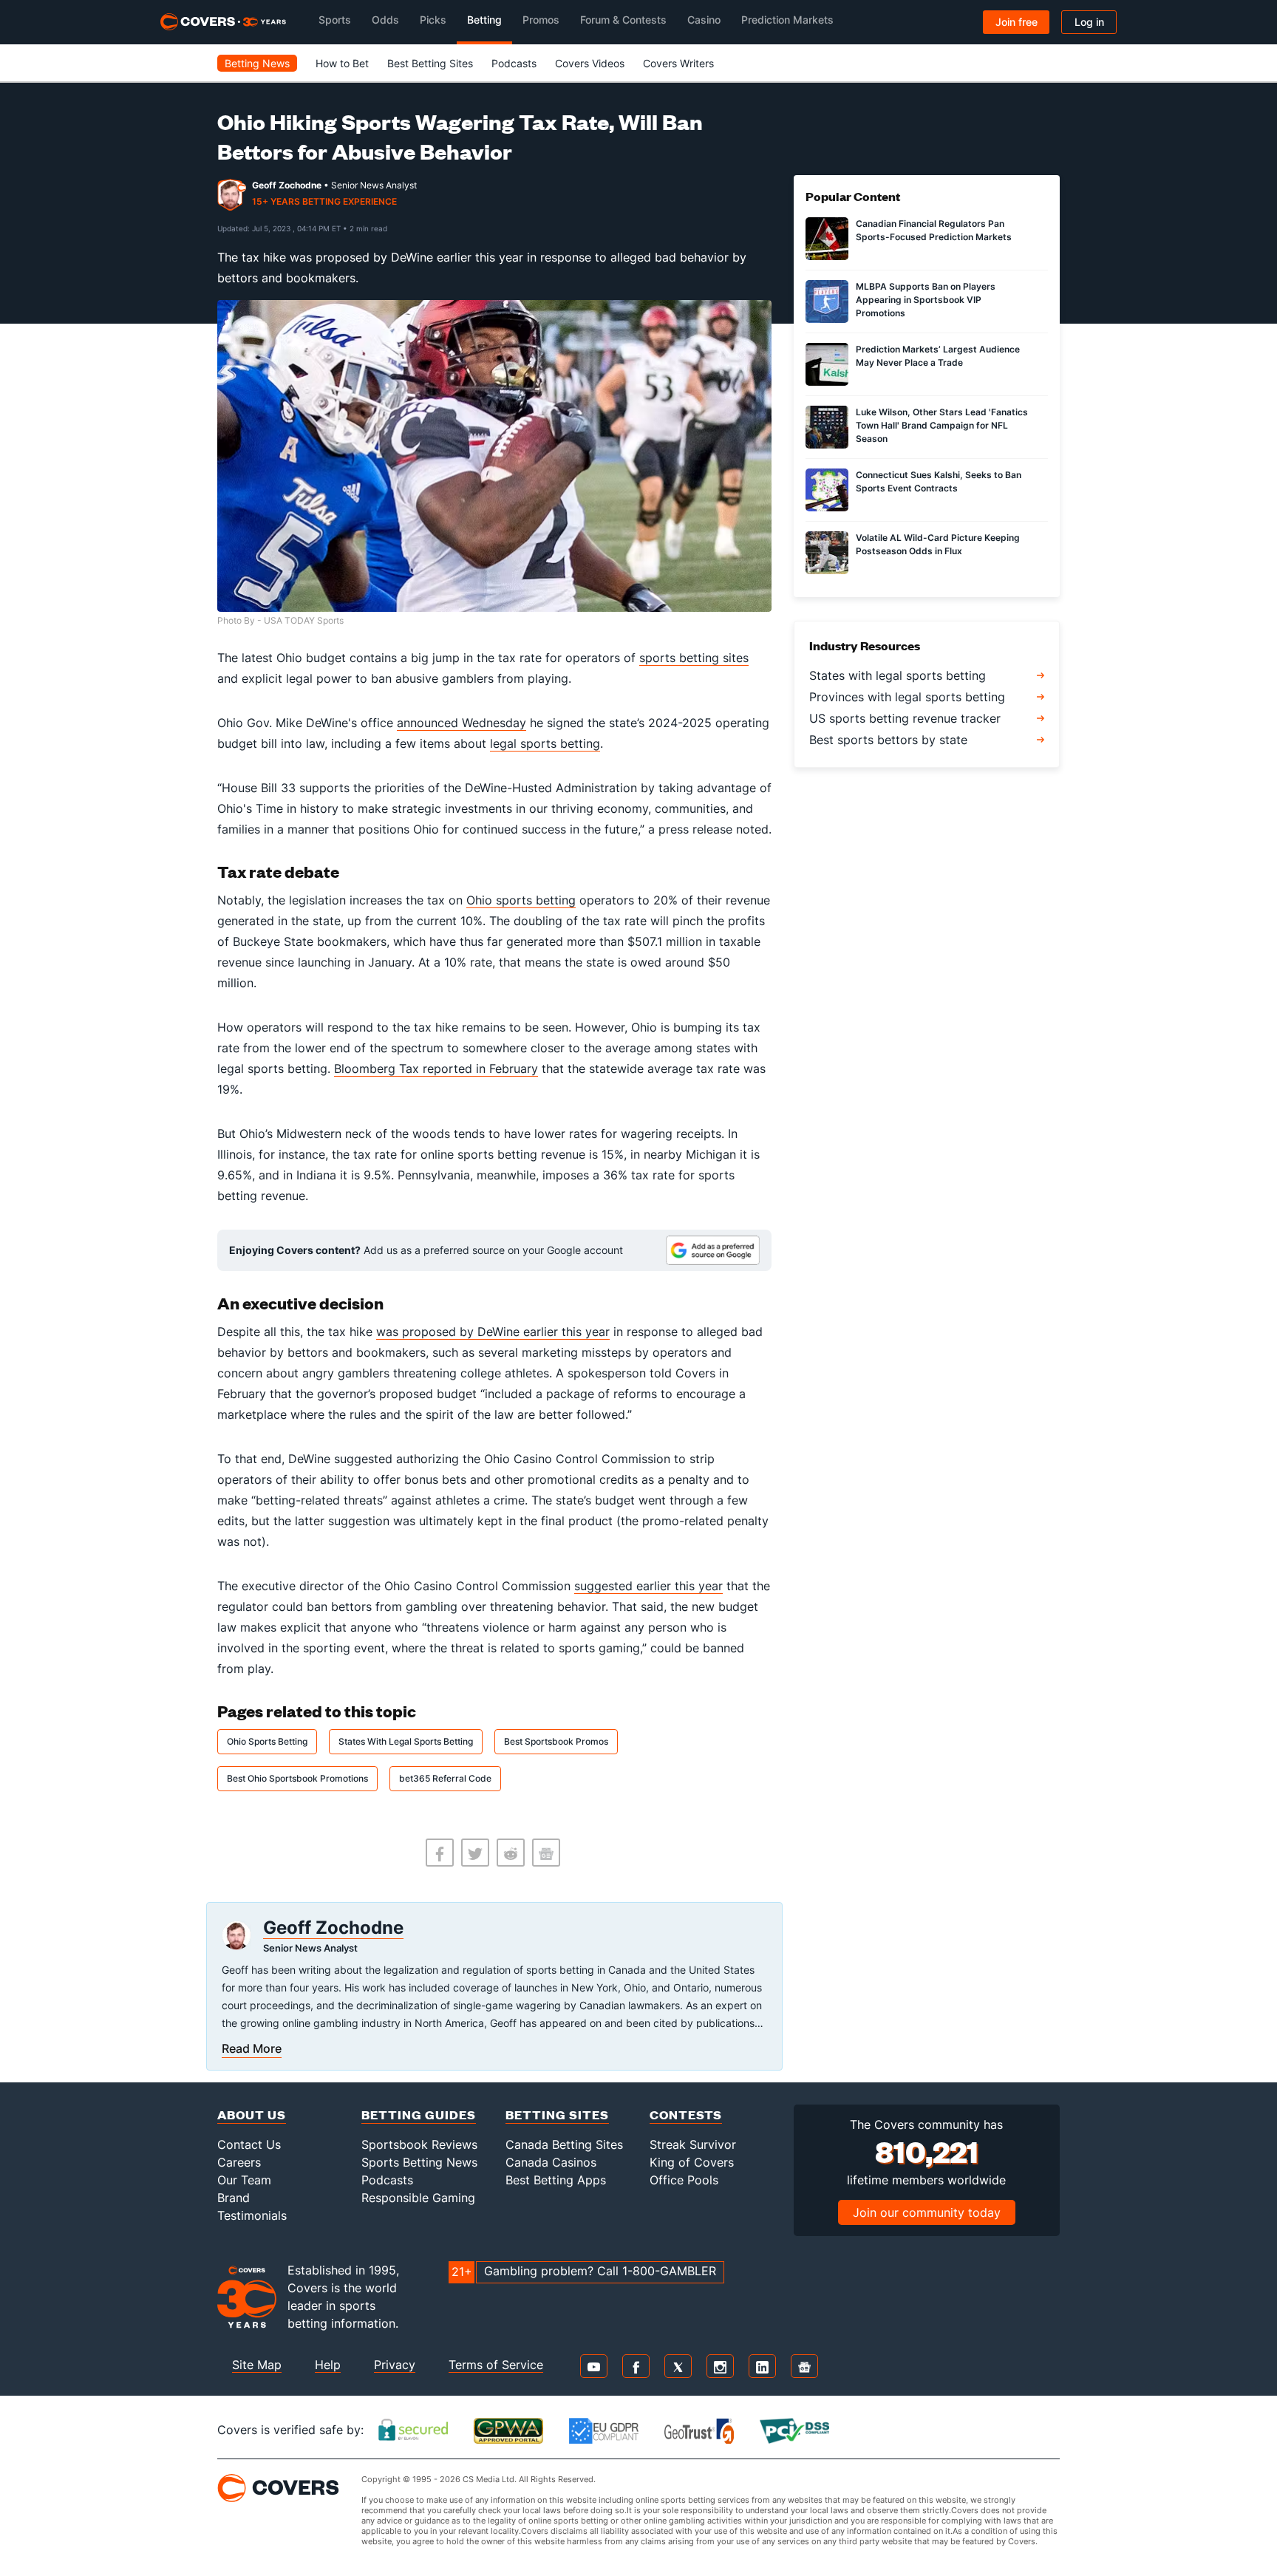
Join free (1017, 22)
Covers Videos (590, 63)
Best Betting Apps (556, 2180)
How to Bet (342, 63)
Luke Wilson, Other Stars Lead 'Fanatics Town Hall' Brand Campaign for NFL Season (942, 425)
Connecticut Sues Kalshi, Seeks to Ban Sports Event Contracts (939, 481)
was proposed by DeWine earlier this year (493, 1332)
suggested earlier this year (648, 1586)
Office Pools (684, 2180)
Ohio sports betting (521, 900)
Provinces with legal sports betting (907, 697)
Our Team (244, 2180)
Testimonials (252, 2215)
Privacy (395, 2365)
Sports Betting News (419, 2162)
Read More (252, 2048)
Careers (239, 2162)
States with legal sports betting (898, 675)
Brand (234, 2198)
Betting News (257, 63)
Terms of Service (496, 2365)
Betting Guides (419, 2115)
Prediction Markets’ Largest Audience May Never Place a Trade (938, 356)
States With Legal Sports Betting (406, 1741)
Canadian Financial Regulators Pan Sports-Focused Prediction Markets (934, 230)
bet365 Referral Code (445, 1778)
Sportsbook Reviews (419, 2144)
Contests (686, 2115)
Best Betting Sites (430, 63)
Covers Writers (678, 63)
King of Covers (692, 2162)
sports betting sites (694, 658)
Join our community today (927, 2212)
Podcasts (514, 63)
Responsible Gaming (418, 2198)
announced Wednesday (462, 723)
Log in (1089, 22)
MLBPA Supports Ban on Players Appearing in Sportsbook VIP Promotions (926, 300)
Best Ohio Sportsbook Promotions (297, 1778)
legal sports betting (545, 743)
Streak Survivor (693, 2144)
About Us (252, 2115)
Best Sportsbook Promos (556, 1741)
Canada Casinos (551, 2162)
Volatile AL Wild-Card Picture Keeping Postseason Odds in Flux (938, 544)
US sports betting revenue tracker (905, 718)
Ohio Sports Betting (267, 1741)
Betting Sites (557, 2115)
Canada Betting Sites (564, 2144)
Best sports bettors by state (888, 740)
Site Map (257, 2365)
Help (328, 2365)
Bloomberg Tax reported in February (436, 1069)
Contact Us (249, 2144)
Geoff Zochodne (287, 185)
